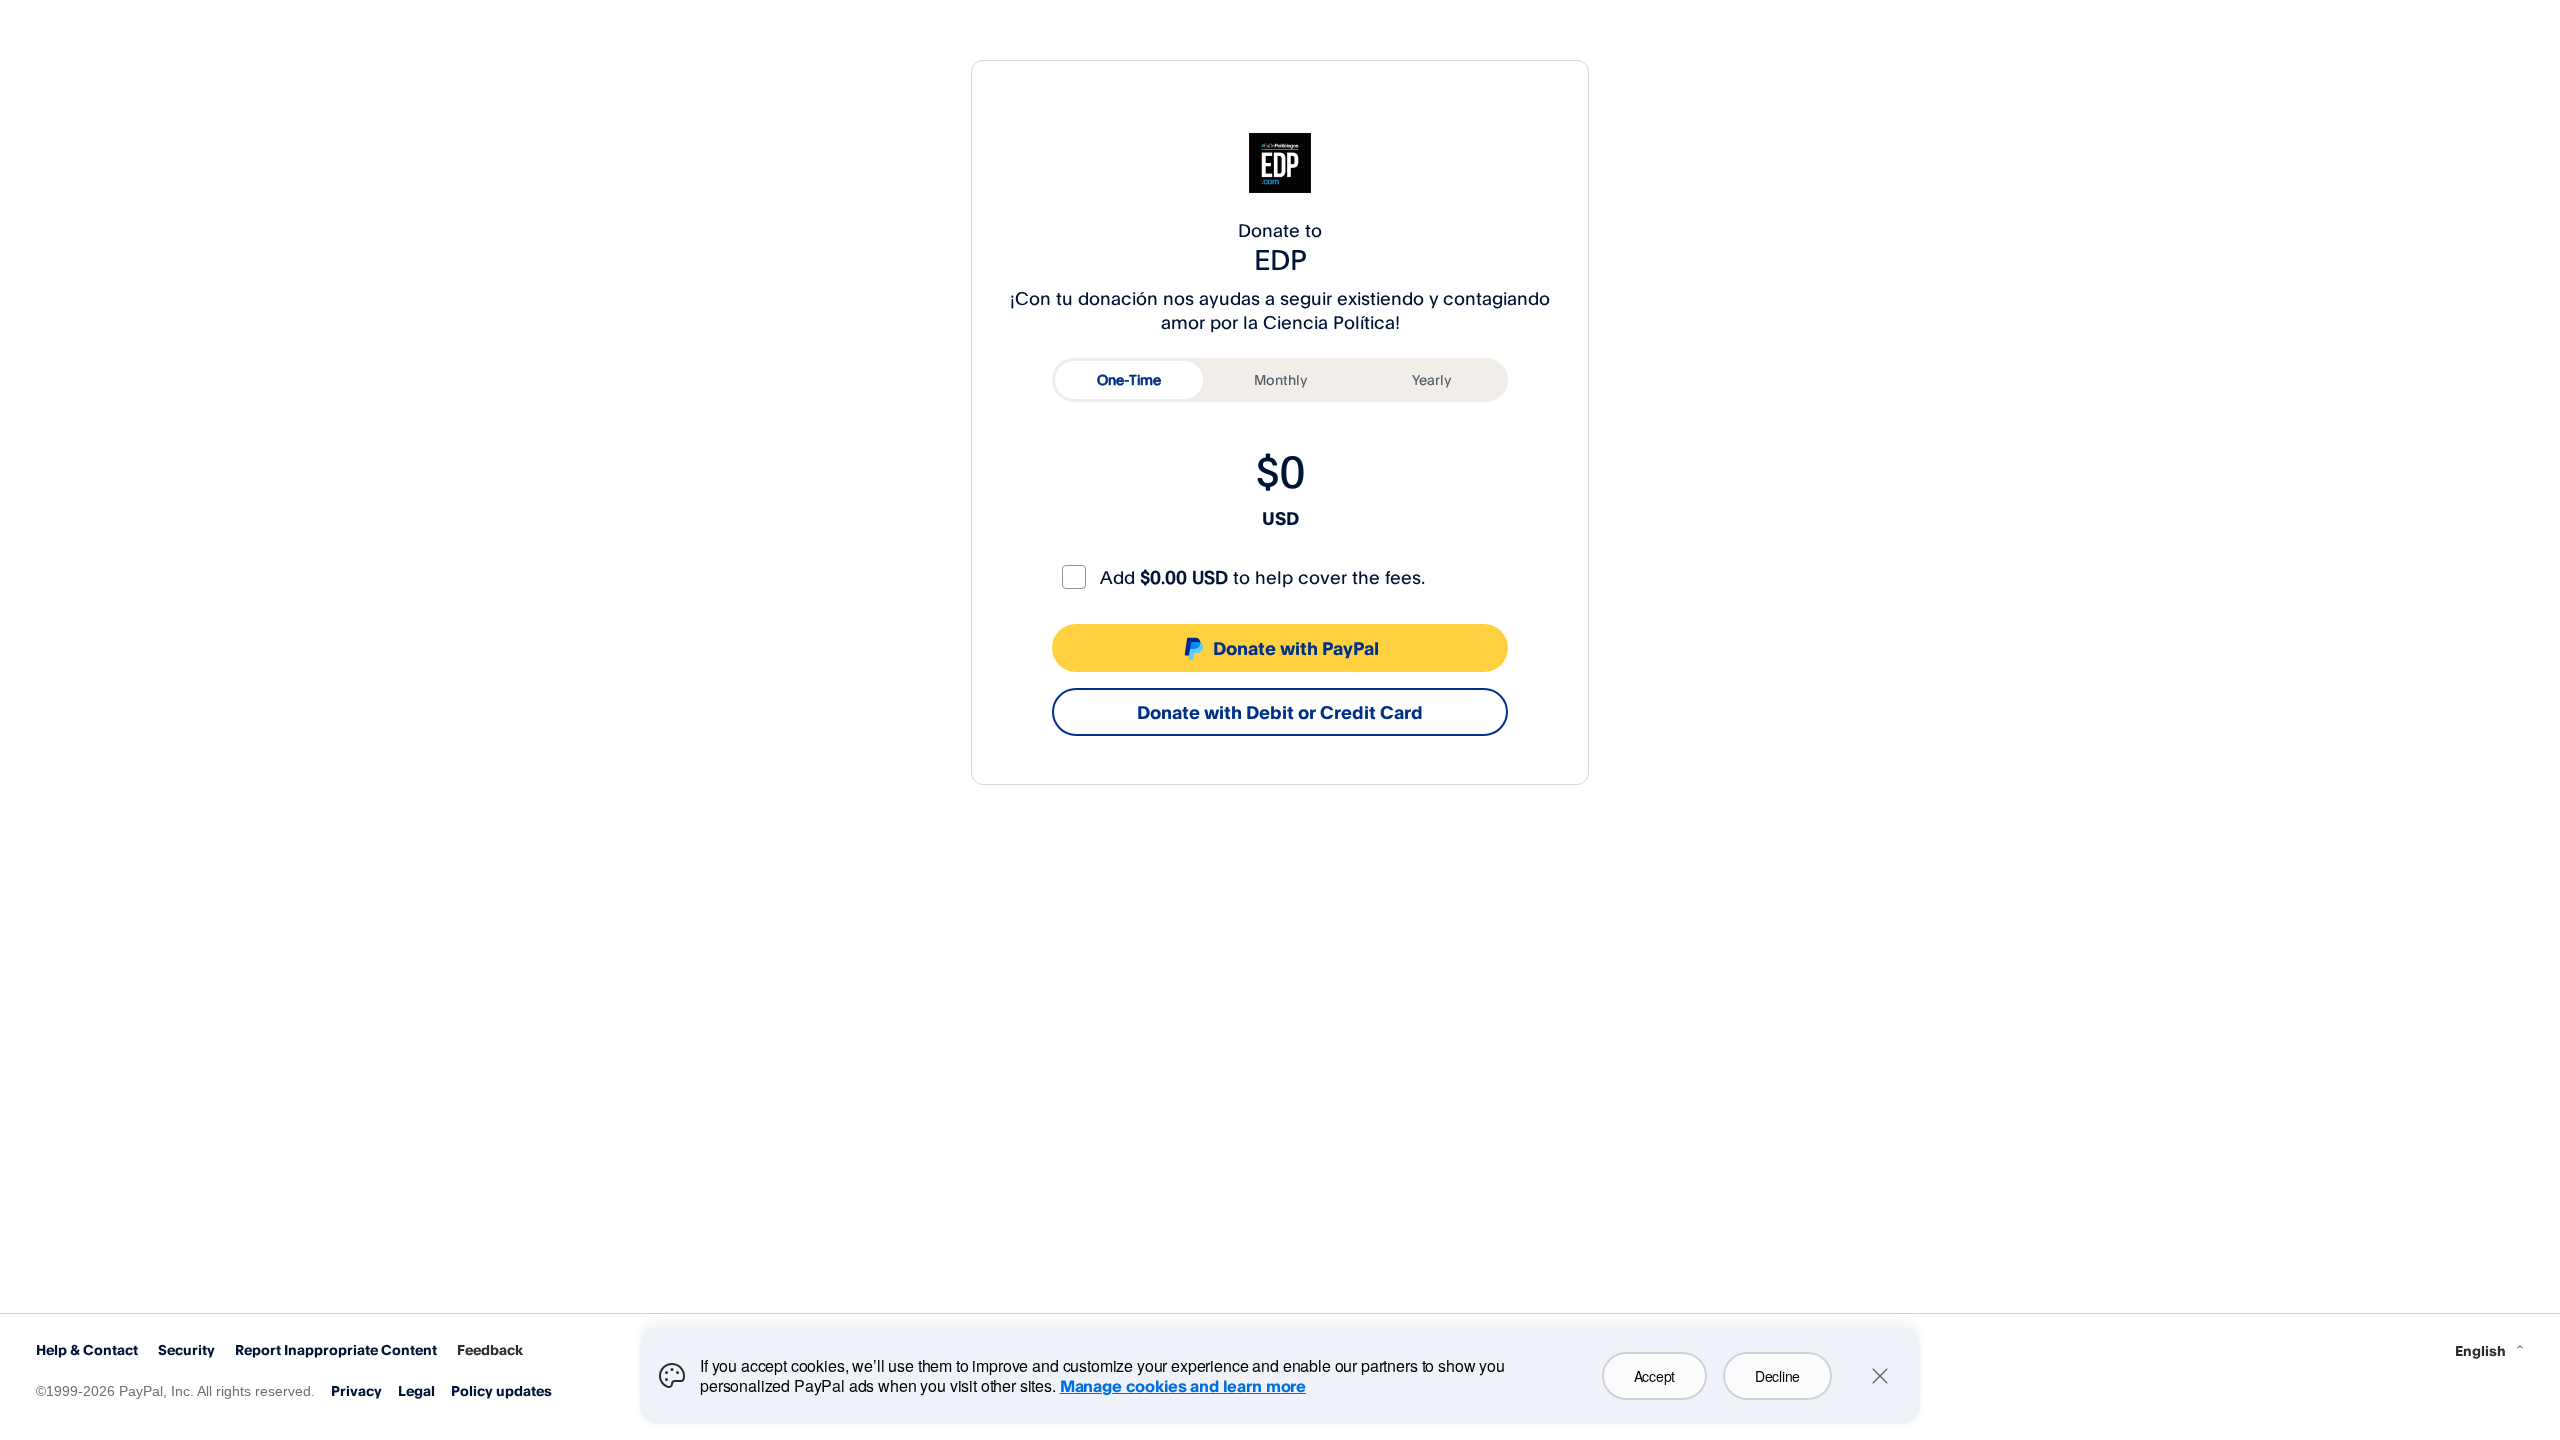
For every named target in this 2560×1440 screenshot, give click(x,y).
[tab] (1129, 380)
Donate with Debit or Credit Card (1280, 712)
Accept (1654, 1376)
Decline (1777, 1376)
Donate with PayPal (1296, 648)
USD (1280, 518)
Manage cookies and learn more (1183, 1386)
